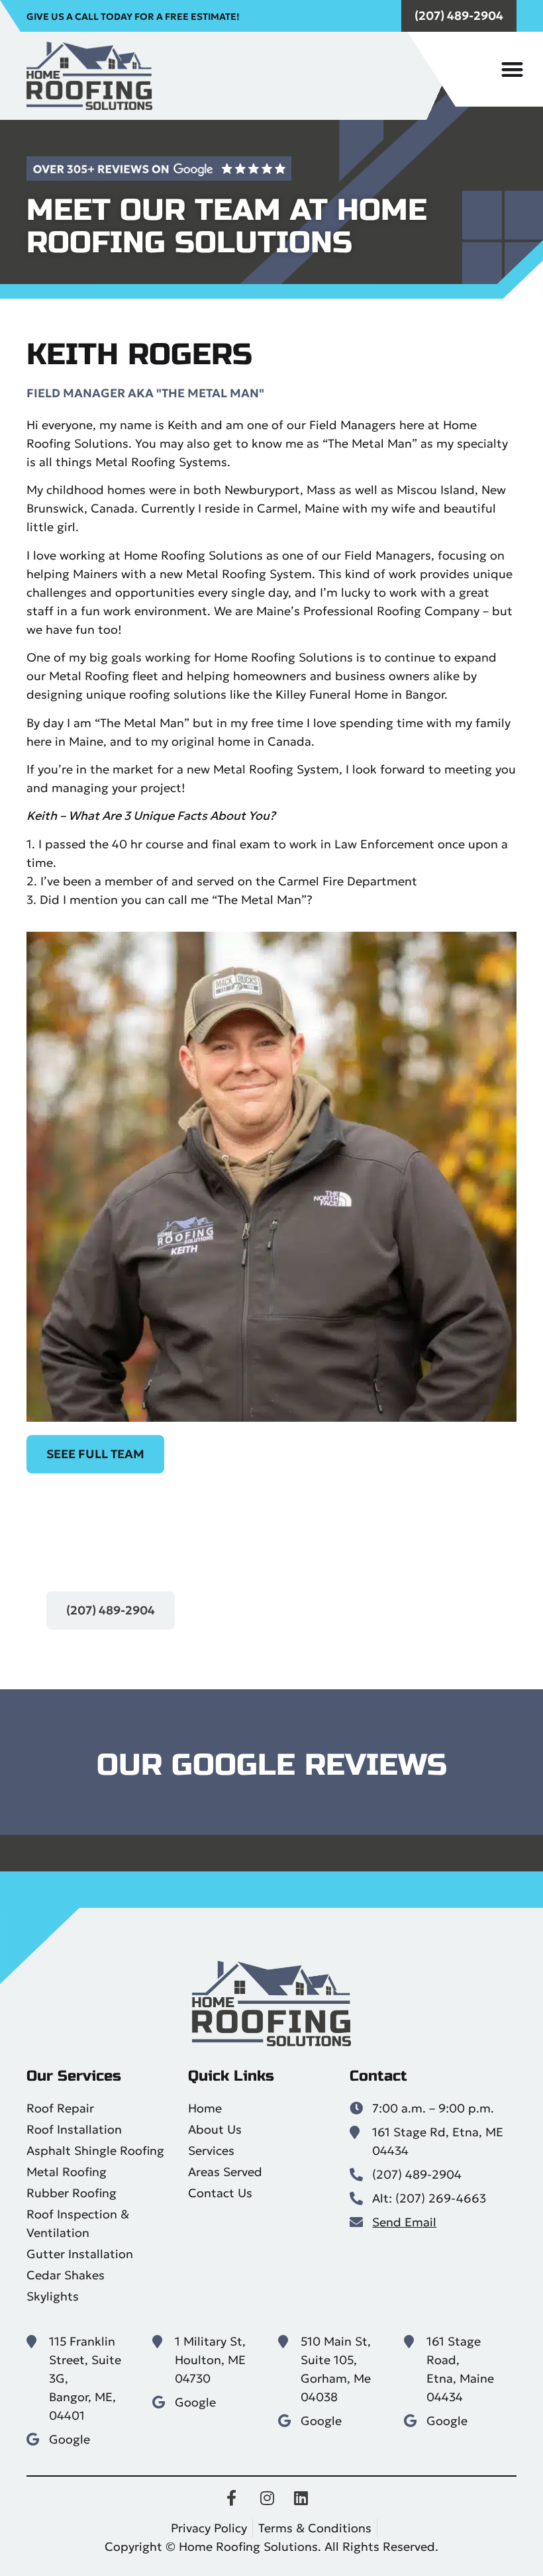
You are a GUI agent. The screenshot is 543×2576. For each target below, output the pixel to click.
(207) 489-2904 (459, 16)
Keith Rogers (139, 355)
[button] (513, 69)
